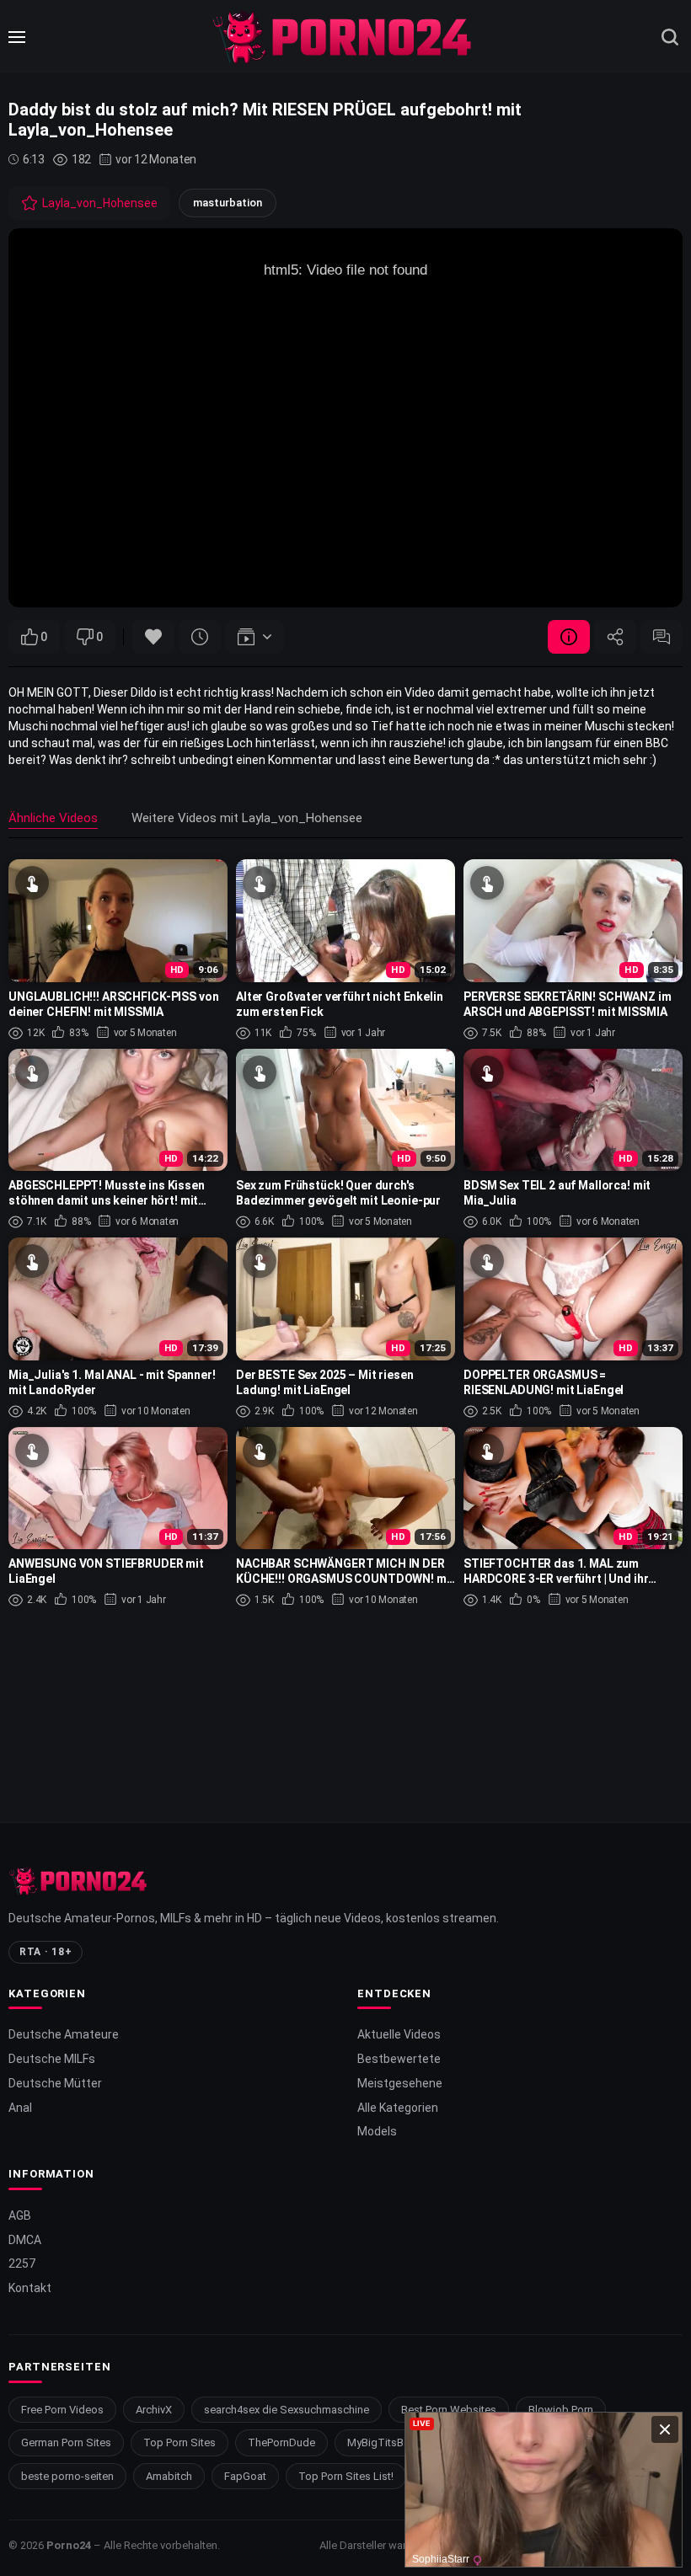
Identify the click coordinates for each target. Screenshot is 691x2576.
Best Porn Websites (449, 2410)
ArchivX (154, 2410)
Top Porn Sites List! (346, 2476)
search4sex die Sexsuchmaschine (287, 2410)
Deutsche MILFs (52, 2059)
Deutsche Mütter (55, 2083)
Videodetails (569, 637)
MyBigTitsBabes (388, 2442)
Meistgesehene (400, 2083)
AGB (20, 2215)
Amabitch (169, 2476)
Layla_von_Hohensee (100, 203)
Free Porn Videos (62, 2410)
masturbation (228, 203)
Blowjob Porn (561, 2410)
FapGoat (245, 2476)
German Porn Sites (66, 2442)
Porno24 (69, 2545)
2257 (22, 2263)
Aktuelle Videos (399, 2034)
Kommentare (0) (662, 637)
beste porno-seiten (67, 2476)
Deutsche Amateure (64, 2034)
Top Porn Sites (179, 2442)
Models (377, 2131)
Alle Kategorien (398, 2108)
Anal (20, 2108)
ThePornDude (281, 2442)
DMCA (25, 2240)
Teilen (615, 637)
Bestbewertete (399, 2059)
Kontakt (30, 2288)
